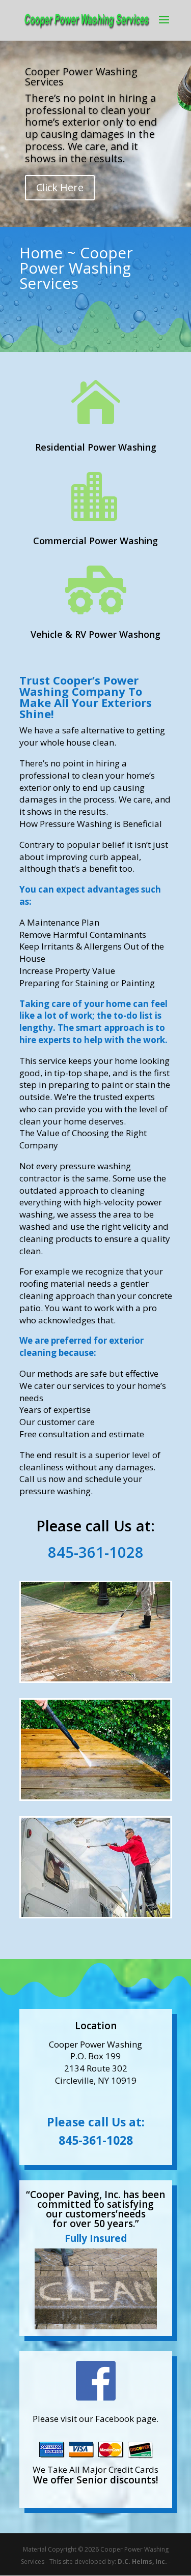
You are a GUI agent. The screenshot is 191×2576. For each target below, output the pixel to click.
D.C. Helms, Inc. (142, 2562)
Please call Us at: (96, 2122)
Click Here (60, 187)
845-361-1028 (96, 2140)
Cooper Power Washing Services (81, 77)
